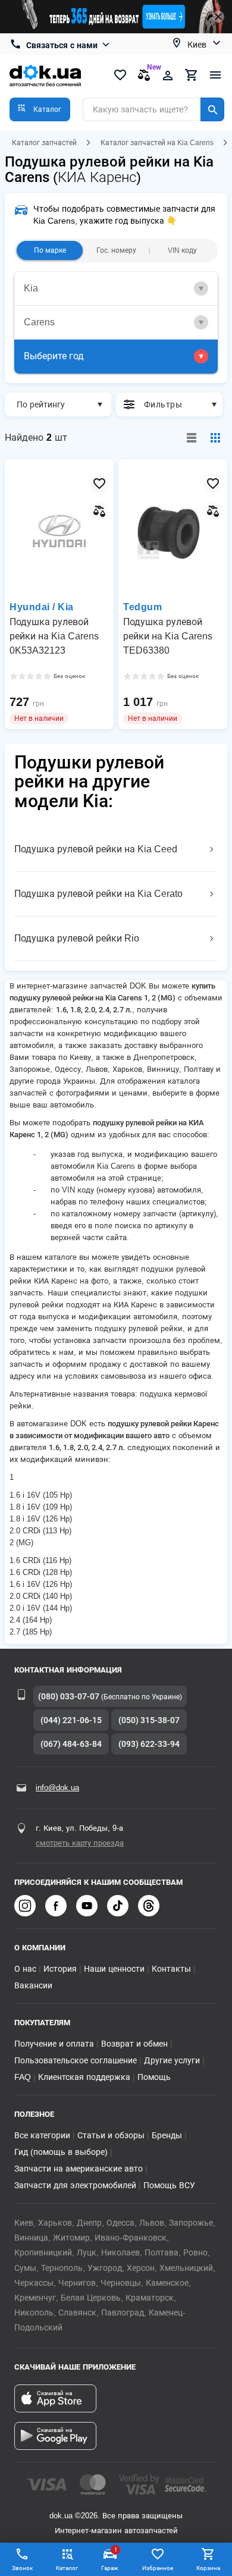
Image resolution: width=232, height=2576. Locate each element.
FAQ (23, 2077)
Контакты (171, 1969)
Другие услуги (172, 2060)
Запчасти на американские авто (79, 2169)
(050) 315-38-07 (149, 1720)
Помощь (154, 2077)
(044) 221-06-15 (71, 1720)
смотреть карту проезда (80, 1843)
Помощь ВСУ (169, 2185)
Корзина (208, 2568)
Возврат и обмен (134, 2044)
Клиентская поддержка (84, 2077)
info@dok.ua (57, 1788)
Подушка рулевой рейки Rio (77, 938)
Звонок (22, 2568)
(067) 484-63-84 (71, 1744)
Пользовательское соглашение (76, 2060)
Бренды (167, 2135)
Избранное (158, 2568)
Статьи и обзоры (111, 2135)
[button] (40, 109)
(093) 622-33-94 (149, 1744)
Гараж (110, 2559)
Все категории (42, 2135)
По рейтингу (41, 404)
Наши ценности (114, 1969)
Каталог (67, 2568)
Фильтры (163, 404)
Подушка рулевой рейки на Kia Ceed (96, 849)
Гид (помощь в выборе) (61, 2152)
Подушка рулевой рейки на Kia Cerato (98, 894)
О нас (25, 1969)
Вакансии (33, 1985)
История (60, 1969)
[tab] (116, 289)
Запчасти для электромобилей (75, 2185)
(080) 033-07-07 (69, 1696)
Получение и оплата (54, 2044)
